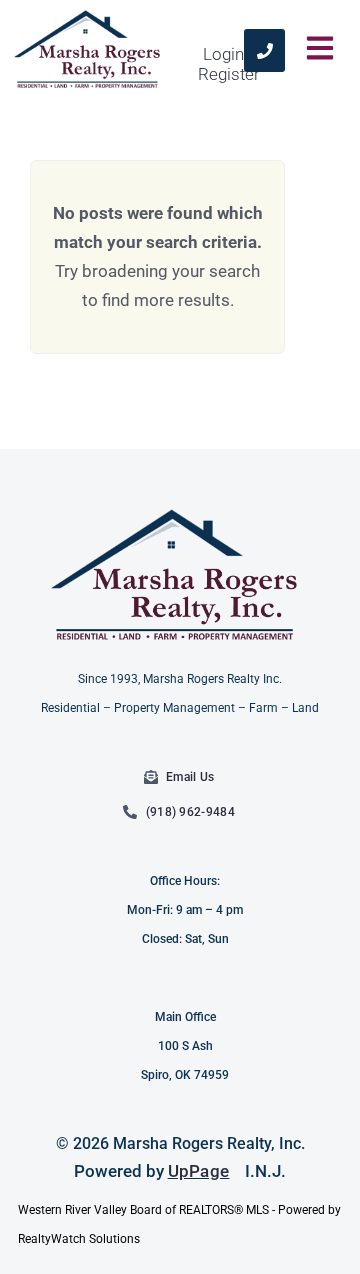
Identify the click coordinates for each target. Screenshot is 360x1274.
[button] (320, 50)
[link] (264, 50)
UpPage (199, 1171)
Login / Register (229, 64)
